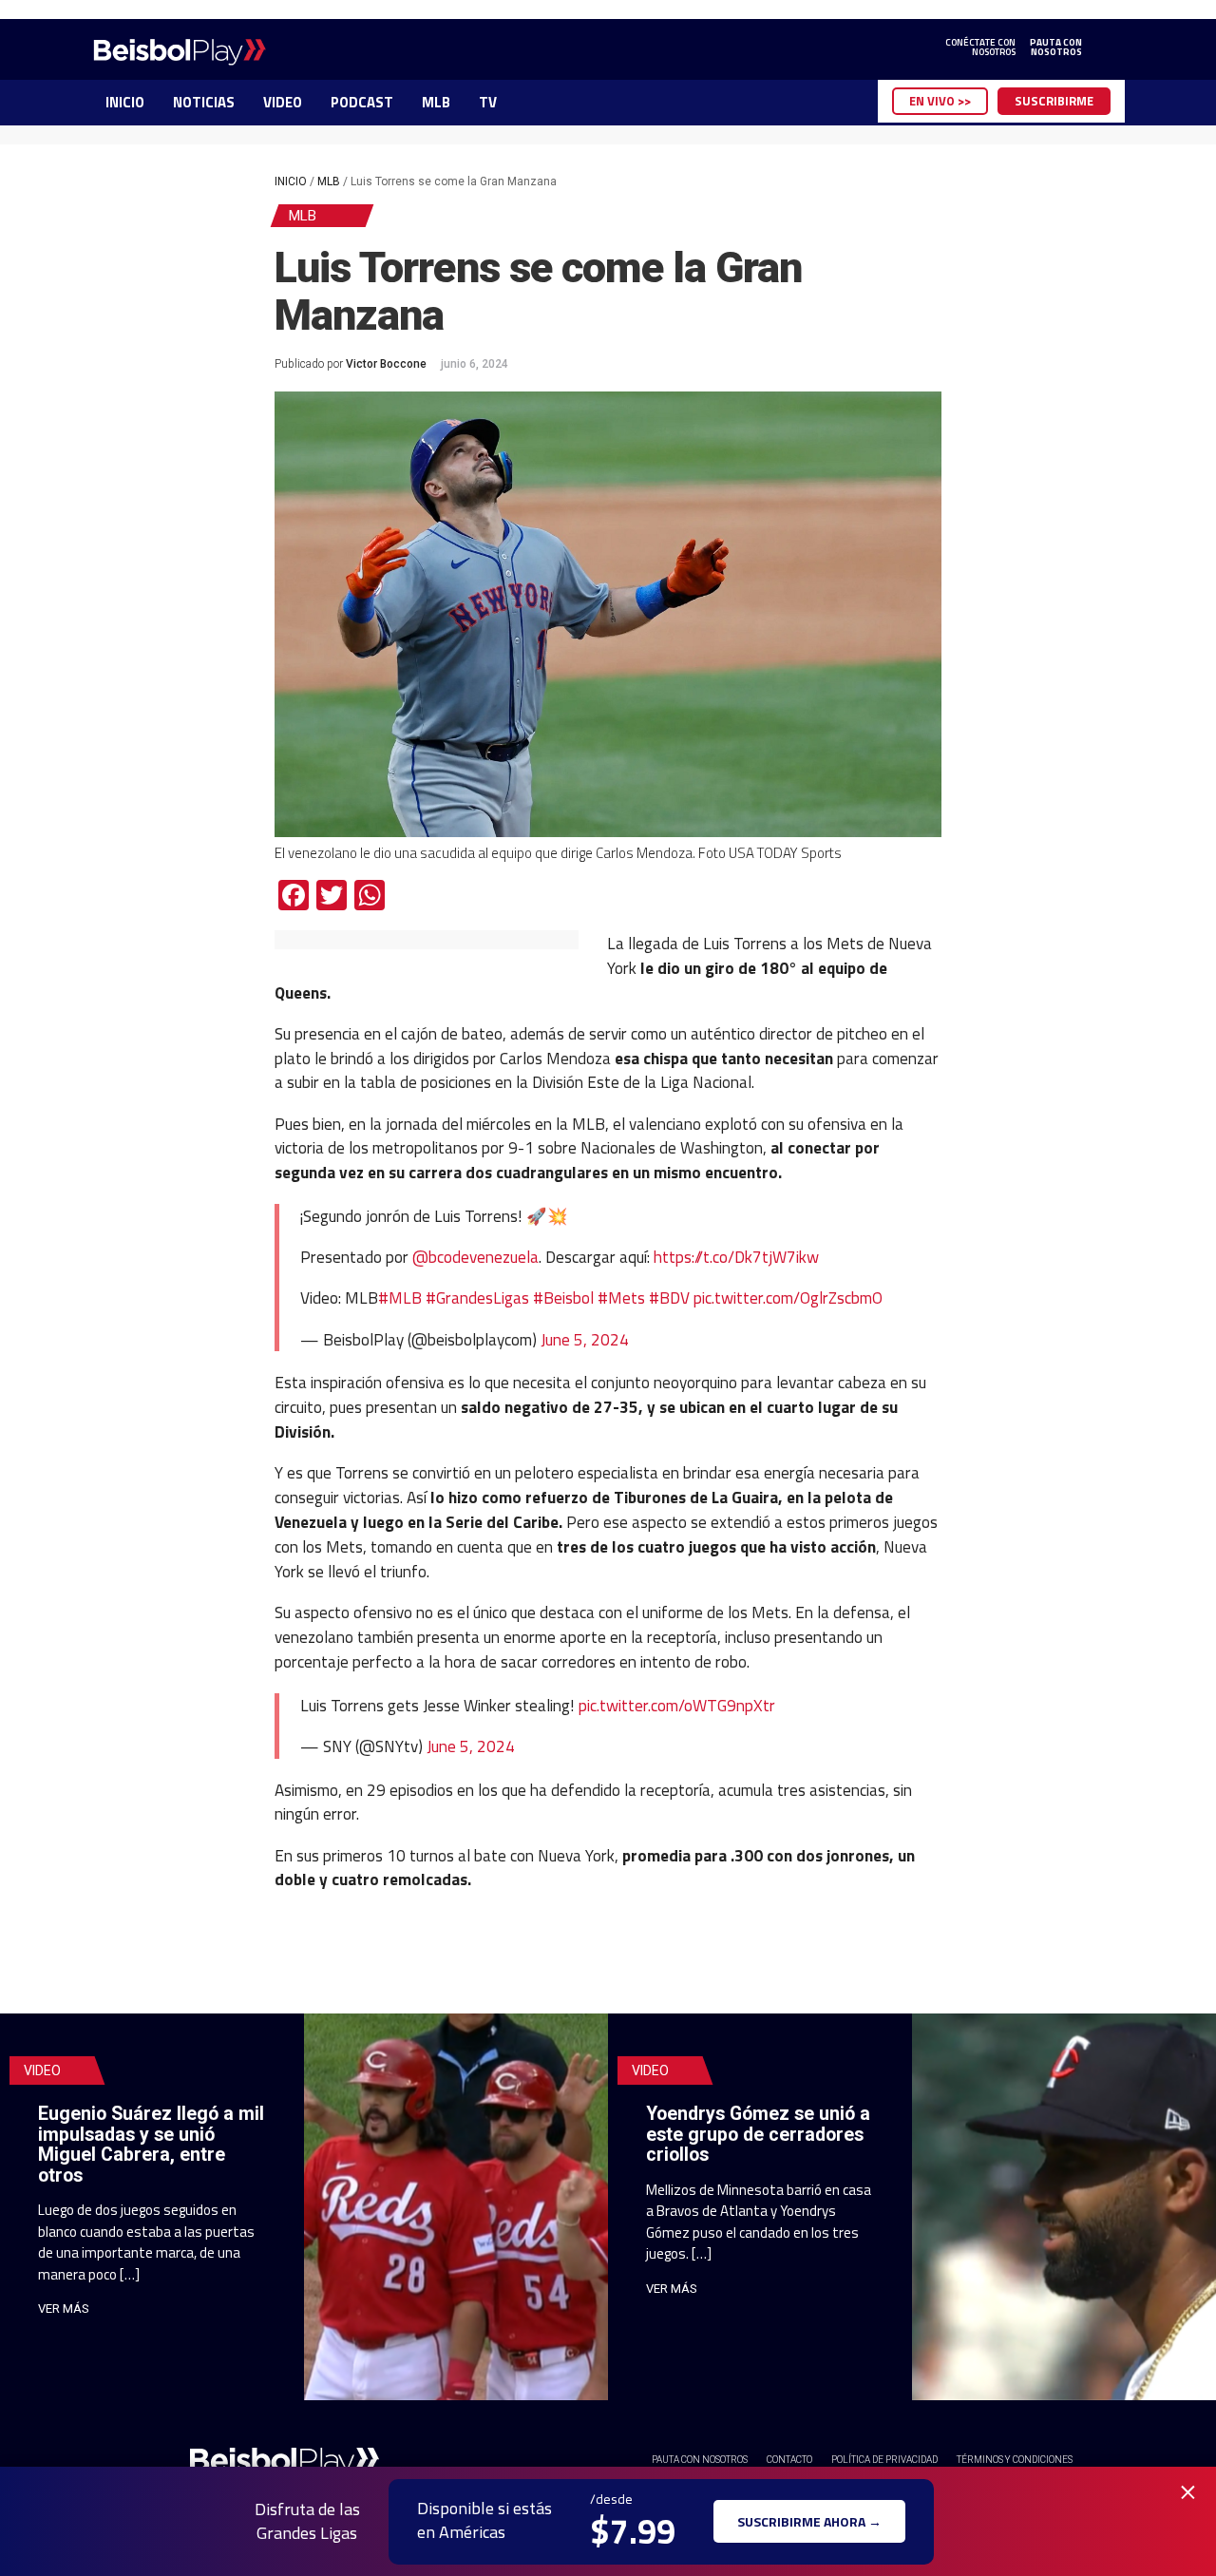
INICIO (125, 102)
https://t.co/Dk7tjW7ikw (736, 1257)
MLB (436, 102)
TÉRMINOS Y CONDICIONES (1015, 2460)
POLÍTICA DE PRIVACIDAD (884, 2460)
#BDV (669, 1298)
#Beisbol (563, 1298)
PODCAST (362, 102)
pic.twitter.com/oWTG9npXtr (677, 1705)
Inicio (291, 181)
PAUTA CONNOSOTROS (1056, 48)
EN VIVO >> (940, 101)
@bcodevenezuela (475, 1257)
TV (488, 102)
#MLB (400, 1298)
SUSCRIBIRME (1054, 101)
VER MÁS (64, 2309)
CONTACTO (789, 2460)
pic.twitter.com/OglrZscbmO (788, 1298)
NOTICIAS (204, 102)
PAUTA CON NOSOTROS (700, 2460)
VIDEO (283, 102)
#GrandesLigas (477, 1298)
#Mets (621, 1298)
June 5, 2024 (585, 1339)
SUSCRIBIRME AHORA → (809, 2521)
